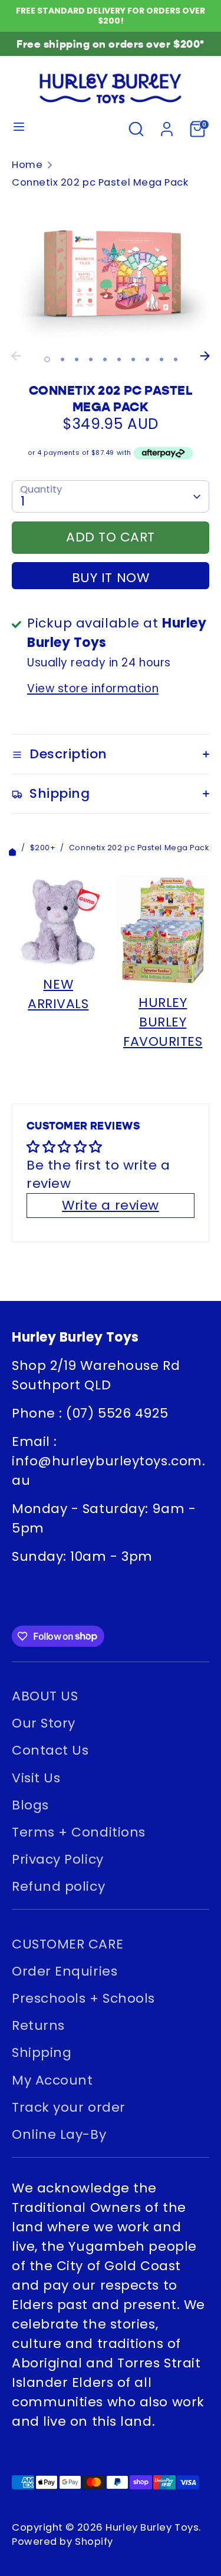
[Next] (205, 356)
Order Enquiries (65, 1971)
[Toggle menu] (19, 129)
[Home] (12, 848)
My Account (52, 2080)
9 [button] (161, 359)
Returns (38, 2025)
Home (27, 165)
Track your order (69, 2107)
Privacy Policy (58, 1859)
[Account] (167, 127)
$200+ (43, 848)
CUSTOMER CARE (67, 1944)
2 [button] (62, 359)
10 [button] (176, 359)
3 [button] (77, 359)
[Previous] (16, 356)
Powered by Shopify (62, 2542)
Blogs (30, 1805)
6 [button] (119, 359)
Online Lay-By (59, 2134)
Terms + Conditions (79, 1832)
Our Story (44, 1723)
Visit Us (36, 1778)
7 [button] (133, 359)
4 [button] (91, 359)
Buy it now (111, 578)
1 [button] (47, 359)
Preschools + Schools (83, 1998)
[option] (111, 272)
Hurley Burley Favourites (163, 1022)
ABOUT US (45, 1696)
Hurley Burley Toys (152, 2527)
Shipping (42, 2052)
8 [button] (147, 359)
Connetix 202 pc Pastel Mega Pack (100, 182)
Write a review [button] (111, 1205)
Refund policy (58, 1886)
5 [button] (105, 359)
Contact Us (50, 1750)
